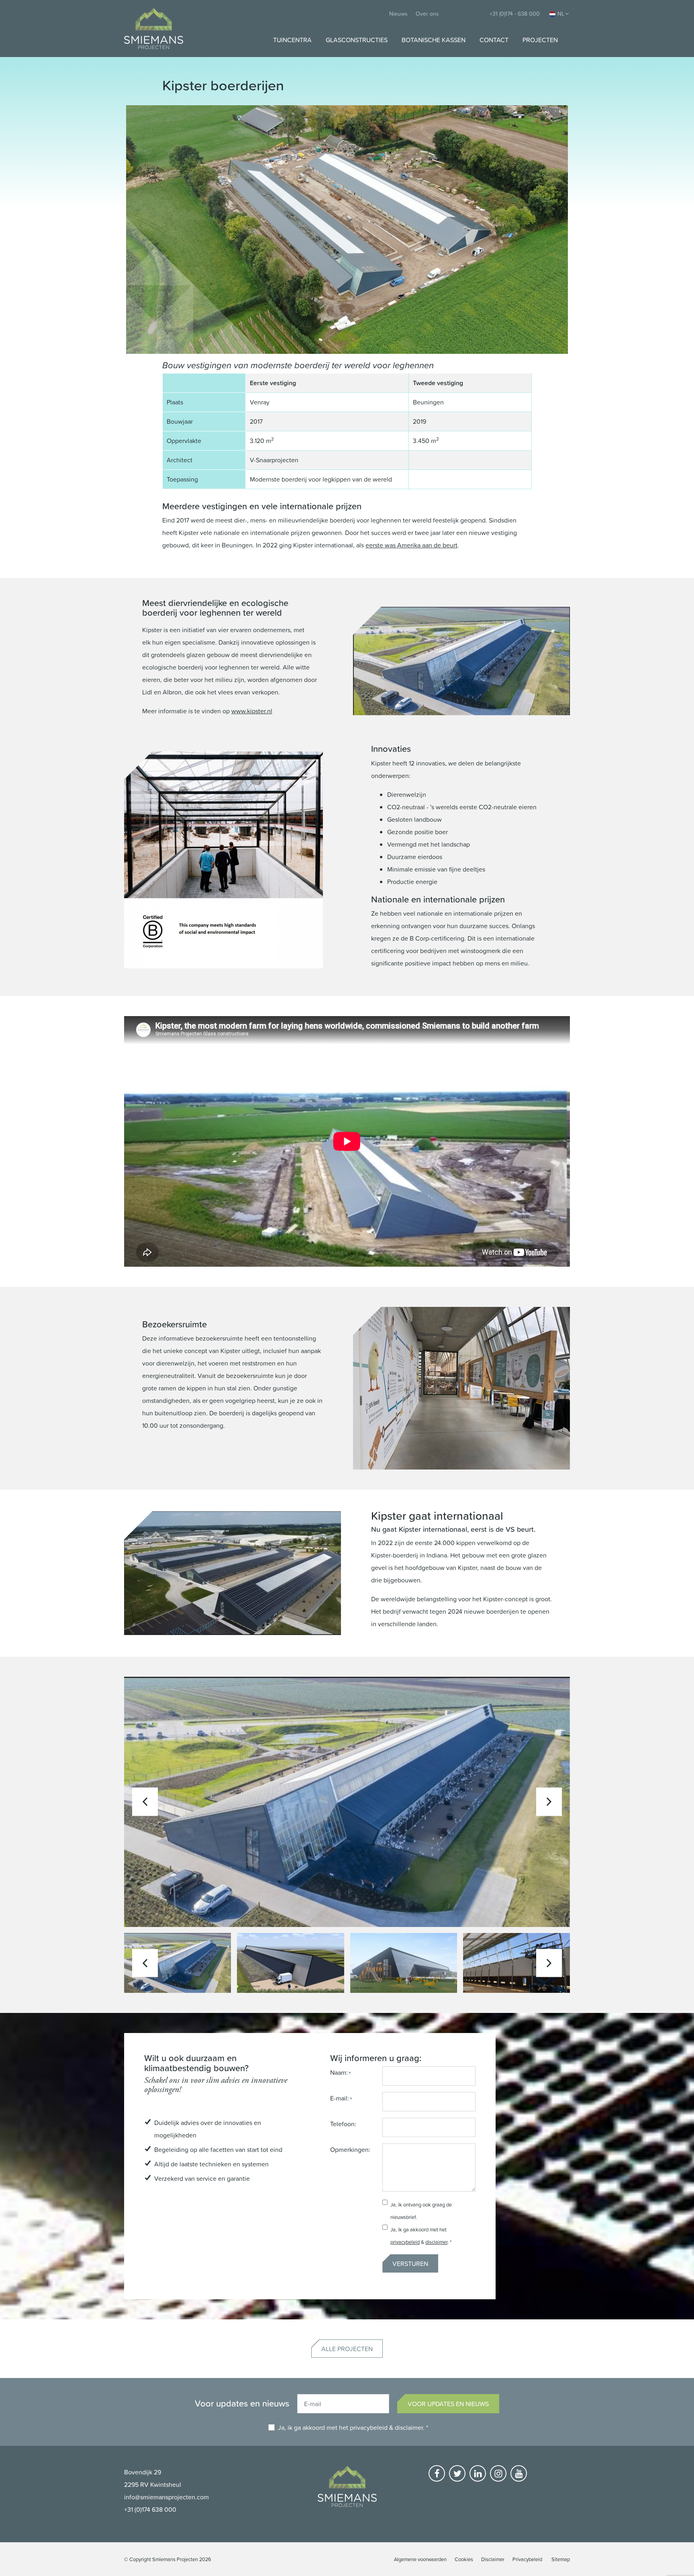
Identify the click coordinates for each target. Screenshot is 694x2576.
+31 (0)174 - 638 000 (515, 13)
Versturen (410, 2264)
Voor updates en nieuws (448, 2404)
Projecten (540, 40)
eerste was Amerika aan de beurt (411, 545)
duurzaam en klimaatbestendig (190, 2063)
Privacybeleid (527, 2559)
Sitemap (561, 2559)
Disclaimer (493, 2559)
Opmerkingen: (350, 2149)
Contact (494, 40)
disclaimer (436, 2242)
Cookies (464, 2559)
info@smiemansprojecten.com (166, 2497)
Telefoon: (343, 2124)
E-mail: (340, 2098)
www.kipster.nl (252, 711)
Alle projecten (347, 2349)
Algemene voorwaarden (420, 2559)
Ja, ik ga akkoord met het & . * (353, 2427)
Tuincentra (292, 40)
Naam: (339, 2072)
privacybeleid (405, 2242)
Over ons (427, 13)
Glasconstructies (357, 40)
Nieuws (398, 13)
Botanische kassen (434, 40)
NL (561, 13)
